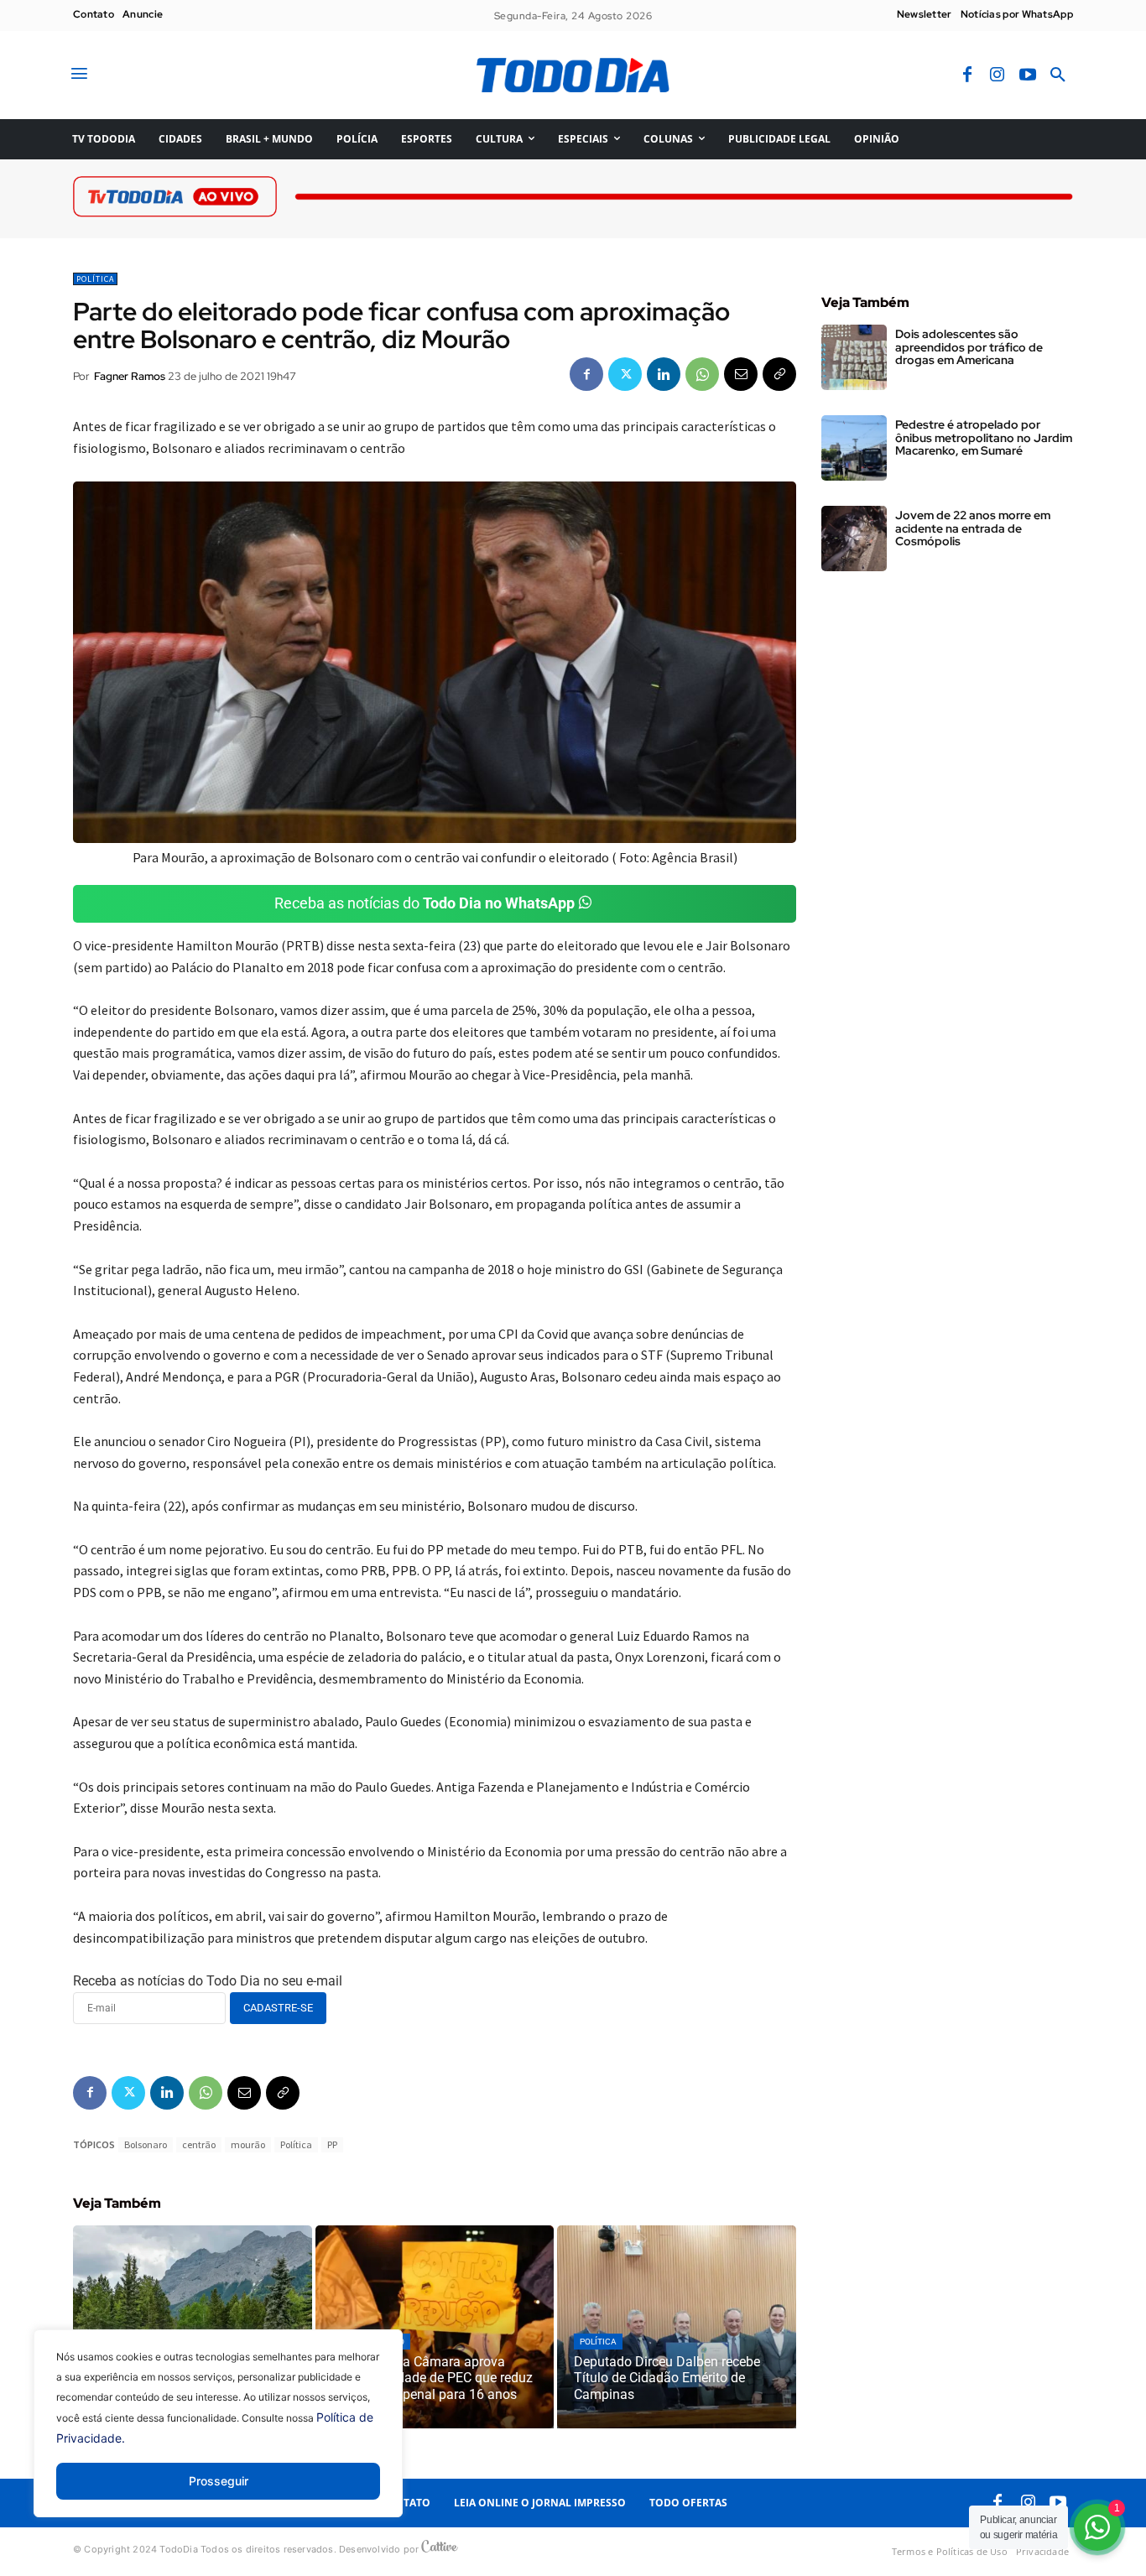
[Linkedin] (664, 374)
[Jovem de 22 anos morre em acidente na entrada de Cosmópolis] (854, 539)
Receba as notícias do (425, 903)
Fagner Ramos (130, 376)
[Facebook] (967, 75)
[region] (218, 2436)
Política (95, 279)
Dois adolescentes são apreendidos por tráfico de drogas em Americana (969, 347)
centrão (199, 2144)
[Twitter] (625, 374)
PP (332, 2144)
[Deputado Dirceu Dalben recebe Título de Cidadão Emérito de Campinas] (677, 2327)
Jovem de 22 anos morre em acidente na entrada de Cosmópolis (973, 528)
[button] (1058, 75)
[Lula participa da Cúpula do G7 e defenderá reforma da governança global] (193, 2327)
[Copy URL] (779, 374)
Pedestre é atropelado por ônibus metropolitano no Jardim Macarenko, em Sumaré (984, 437)
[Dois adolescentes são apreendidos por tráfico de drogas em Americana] (854, 357)
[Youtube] (1028, 75)
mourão (248, 2144)
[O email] (741, 374)
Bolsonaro (146, 2144)
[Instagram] (998, 75)
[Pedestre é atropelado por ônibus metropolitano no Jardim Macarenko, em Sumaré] (854, 448)
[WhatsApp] (702, 374)
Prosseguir (219, 2481)
